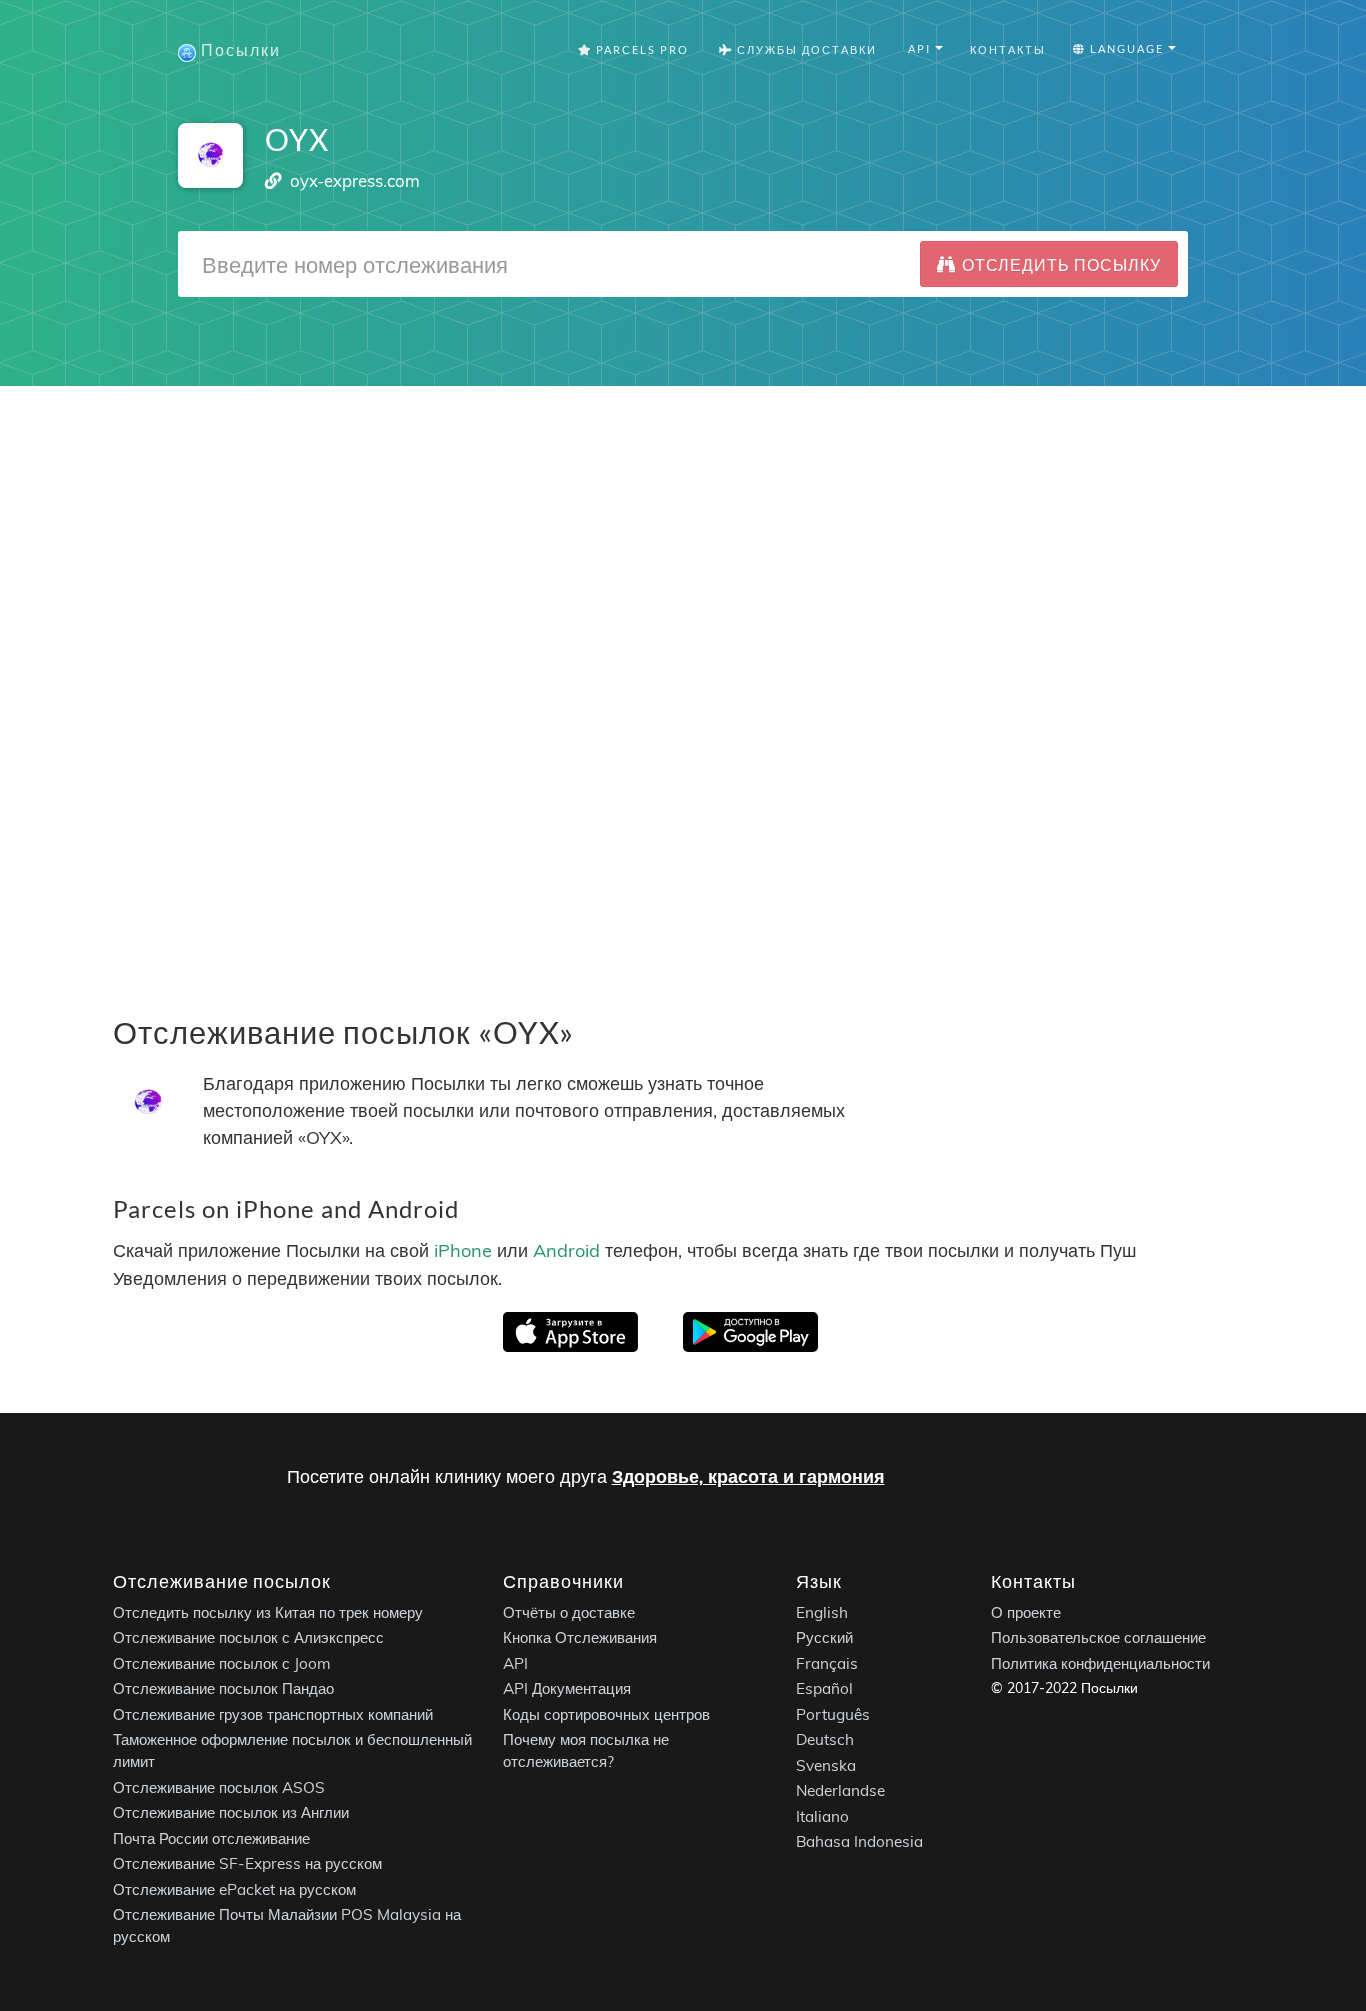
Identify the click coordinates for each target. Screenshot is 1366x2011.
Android (566, 1251)
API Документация (567, 1688)
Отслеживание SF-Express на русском (247, 1863)
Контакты (1008, 49)
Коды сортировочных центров (606, 1713)
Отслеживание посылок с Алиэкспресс (248, 1637)
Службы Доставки (805, 49)
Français (827, 1662)
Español (824, 1688)
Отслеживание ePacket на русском (234, 1888)
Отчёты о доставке (569, 1611)
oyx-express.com (355, 180)
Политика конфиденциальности (1100, 1662)
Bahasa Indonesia (859, 1841)
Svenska (826, 1764)
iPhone (463, 1251)
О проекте (1026, 1611)
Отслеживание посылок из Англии (231, 1812)
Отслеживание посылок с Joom (222, 1662)
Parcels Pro (640, 49)
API (515, 1662)
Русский (824, 1637)
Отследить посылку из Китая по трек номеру (268, 1611)
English (822, 1611)
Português (833, 1713)
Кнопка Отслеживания (580, 1637)
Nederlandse (840, 1790)
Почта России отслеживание (211, 1837)
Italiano (822, 1815)
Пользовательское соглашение (1098, 1637)
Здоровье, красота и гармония (748, 1476)
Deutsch (825, 1739)
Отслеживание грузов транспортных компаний (273, 1713)
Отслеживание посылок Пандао (223, 1688)
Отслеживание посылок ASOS (219, 1786)
